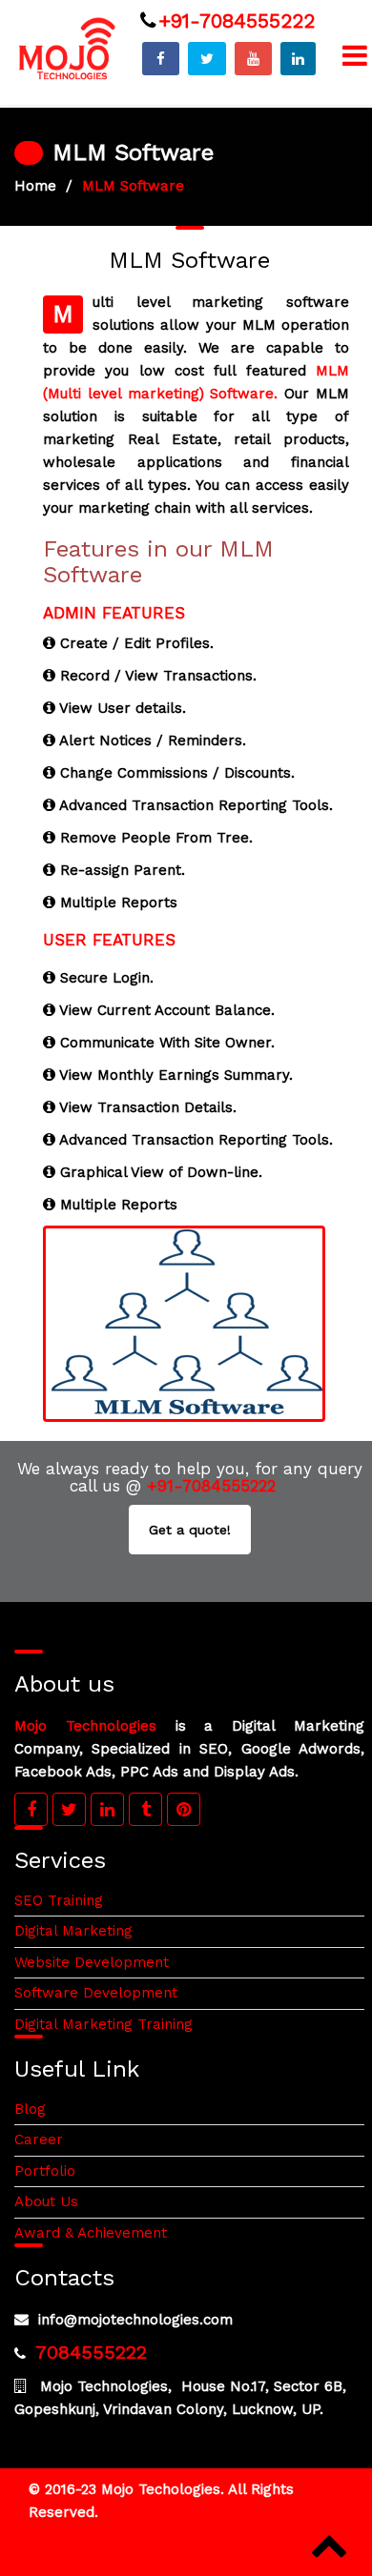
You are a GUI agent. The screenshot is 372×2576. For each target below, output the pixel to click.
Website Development (92, 1962)
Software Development (96, 1993)
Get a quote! (190, 1530)
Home (35, 186)
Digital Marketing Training (103, 2024)
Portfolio (45, 2171)
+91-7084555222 (237, 20)
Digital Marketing (73, 1931)
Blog (30, 2109)
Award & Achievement (91, 2233)
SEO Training (59, 1900)
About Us (46, 2201)
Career (39, 2140)
